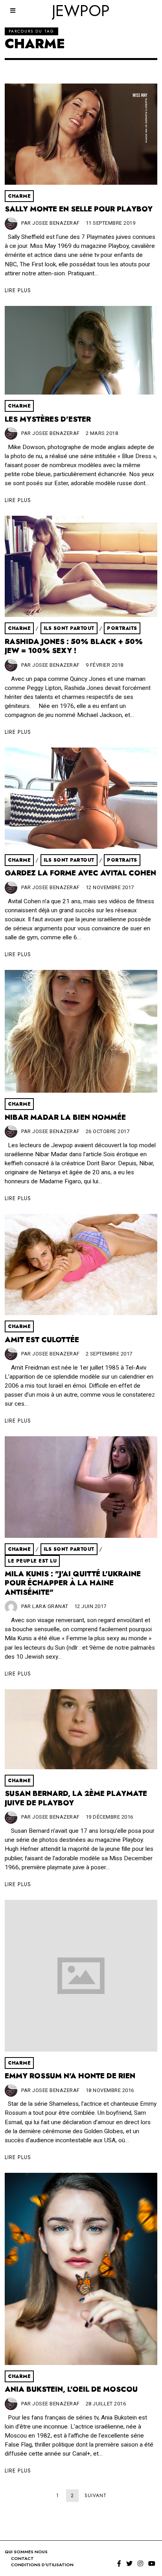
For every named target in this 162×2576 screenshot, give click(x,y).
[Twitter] (129, 2563)
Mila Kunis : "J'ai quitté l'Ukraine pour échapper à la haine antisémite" (73, 1583)
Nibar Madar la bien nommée (65, 1117)
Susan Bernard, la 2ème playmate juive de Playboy (76, 1798)
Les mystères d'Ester (48, 419)
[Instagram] (140, 2563)
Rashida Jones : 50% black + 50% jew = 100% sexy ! (74, 646)
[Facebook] (119, 2563)
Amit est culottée (42, 1340)
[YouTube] (152, 2563)
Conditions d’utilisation (42, 2565)
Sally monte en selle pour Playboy (79, 209)
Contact (22, 2558)
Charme (19, 196)
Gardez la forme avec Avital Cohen (80, 873)
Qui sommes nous (26, 2552)
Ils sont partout (69, 628)
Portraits (122, 628)
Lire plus (18, 290)
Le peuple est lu (32, 1561)
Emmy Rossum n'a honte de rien (70, 2076)
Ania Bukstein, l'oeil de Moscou (71, 2389)
